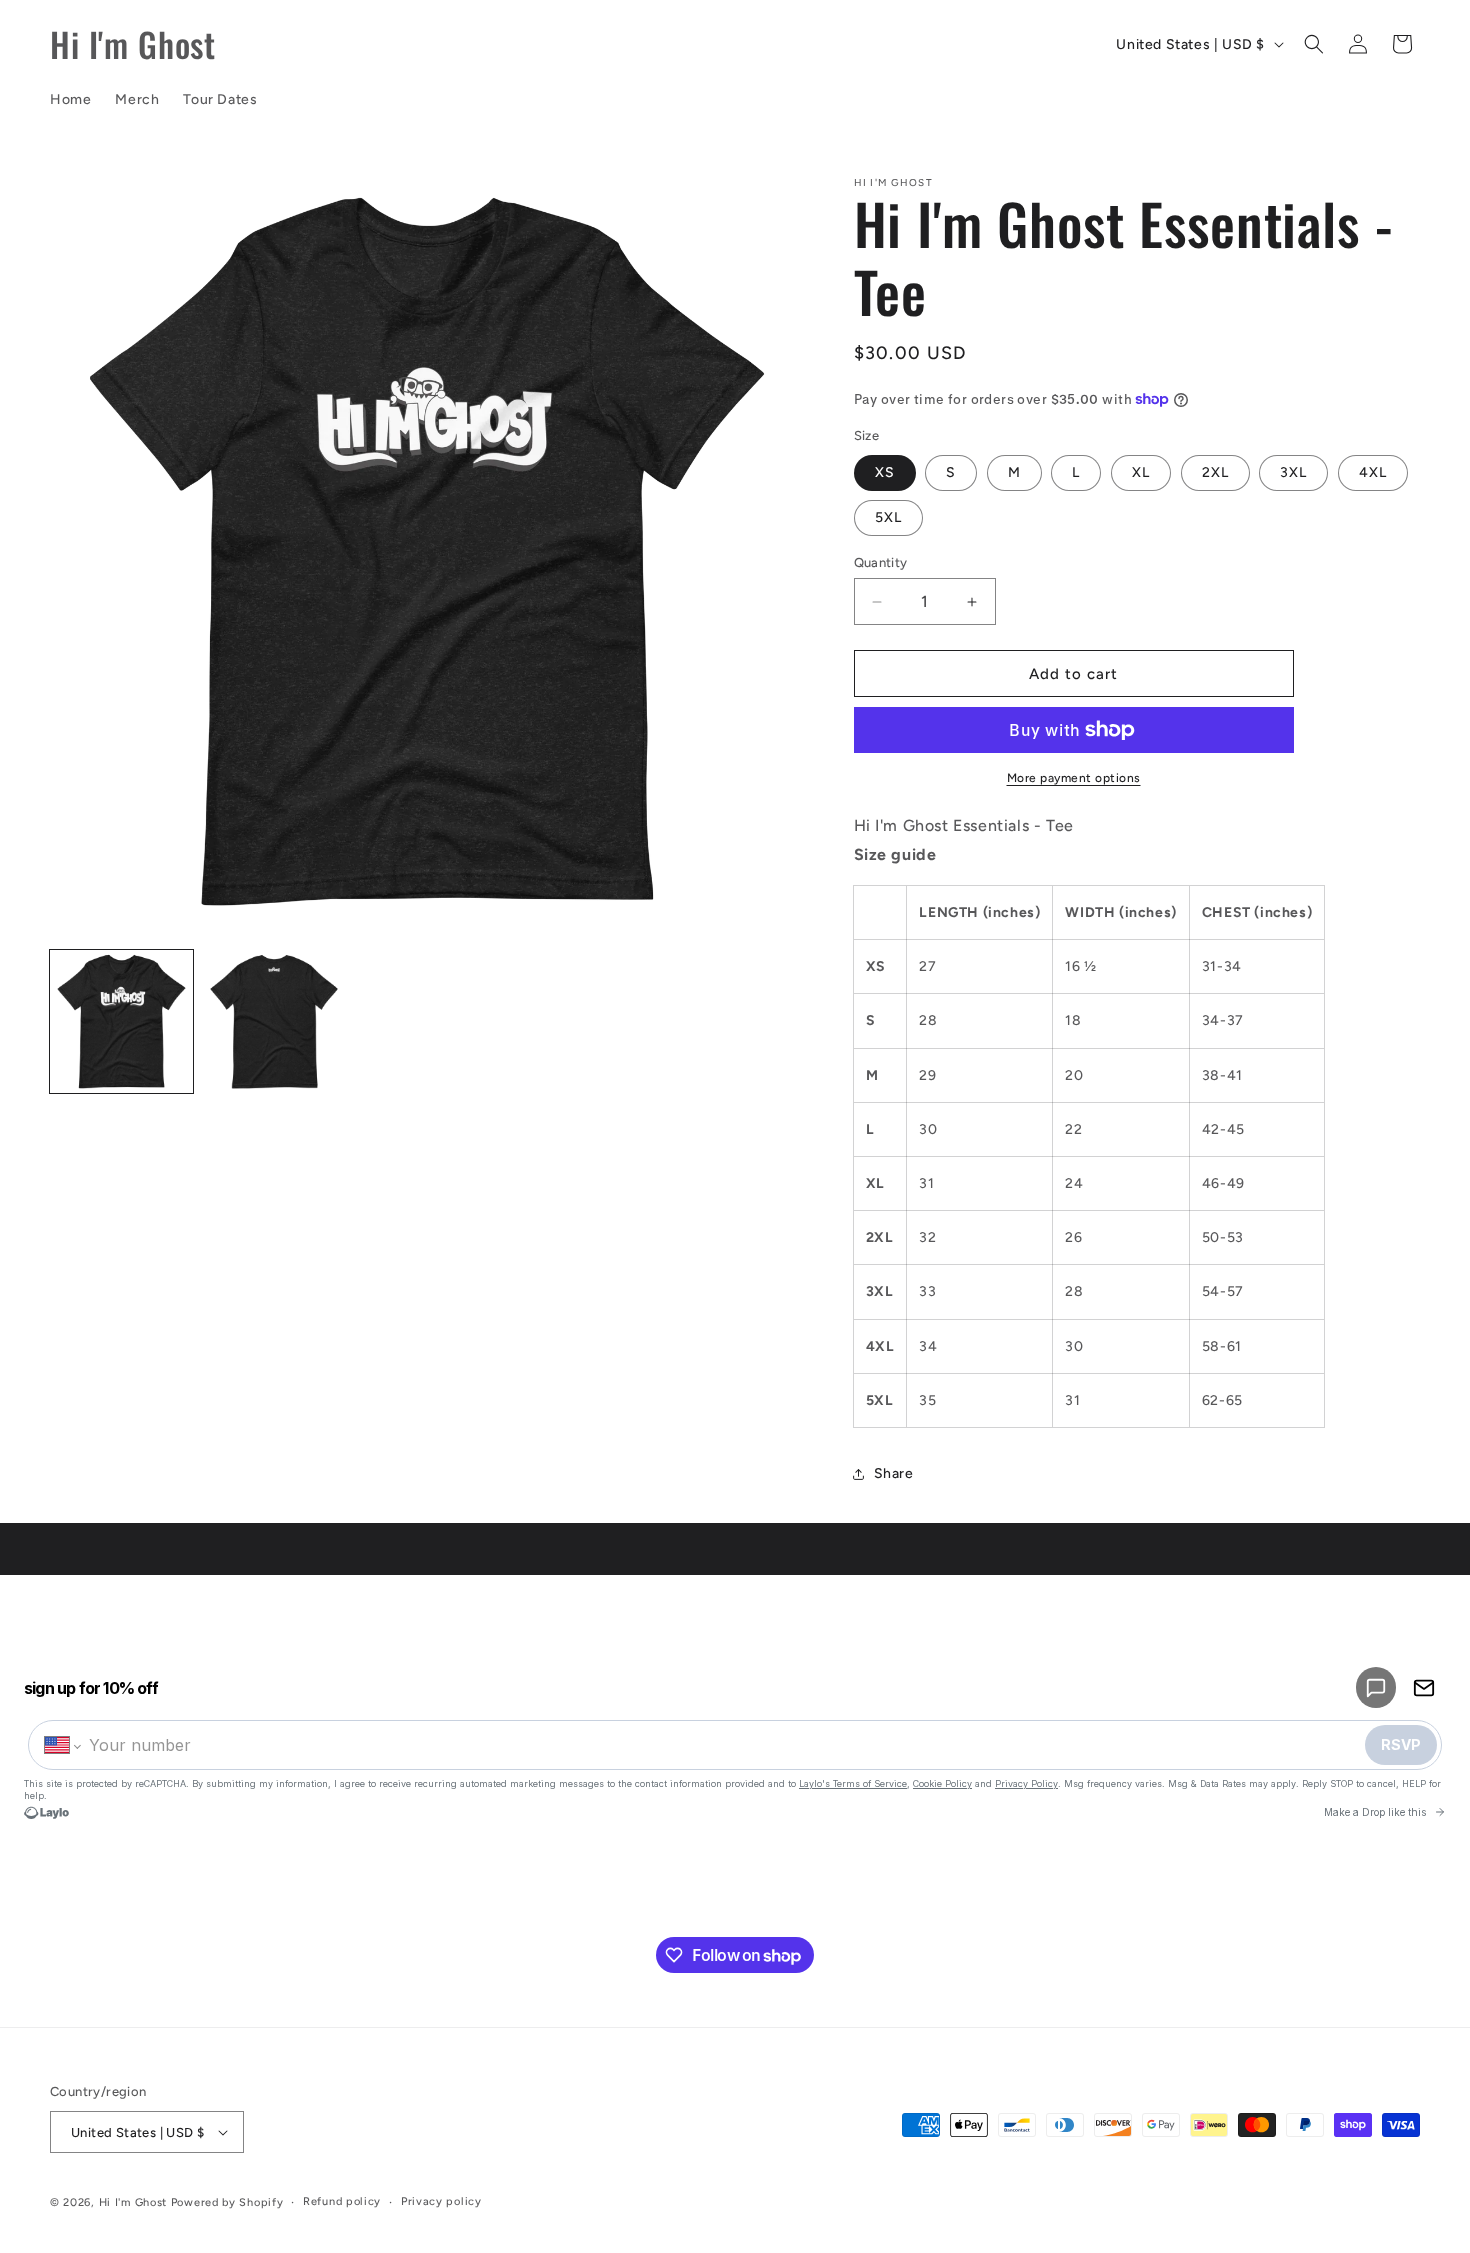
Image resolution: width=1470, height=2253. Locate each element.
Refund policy (342, 2201)
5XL (888, 517)
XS (885, 472)
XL (1141, 472)
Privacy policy (441, 2201)
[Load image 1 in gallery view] (121, 1022)
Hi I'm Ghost (133, 2202)
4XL (1373, 472)
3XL (1293, 472)
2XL (1215, 472)
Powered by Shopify (227, 2202)
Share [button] (894, 1473)
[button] (1314, 44)
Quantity (881, 562)
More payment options (1074, 778)
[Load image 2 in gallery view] (274, 1022)
